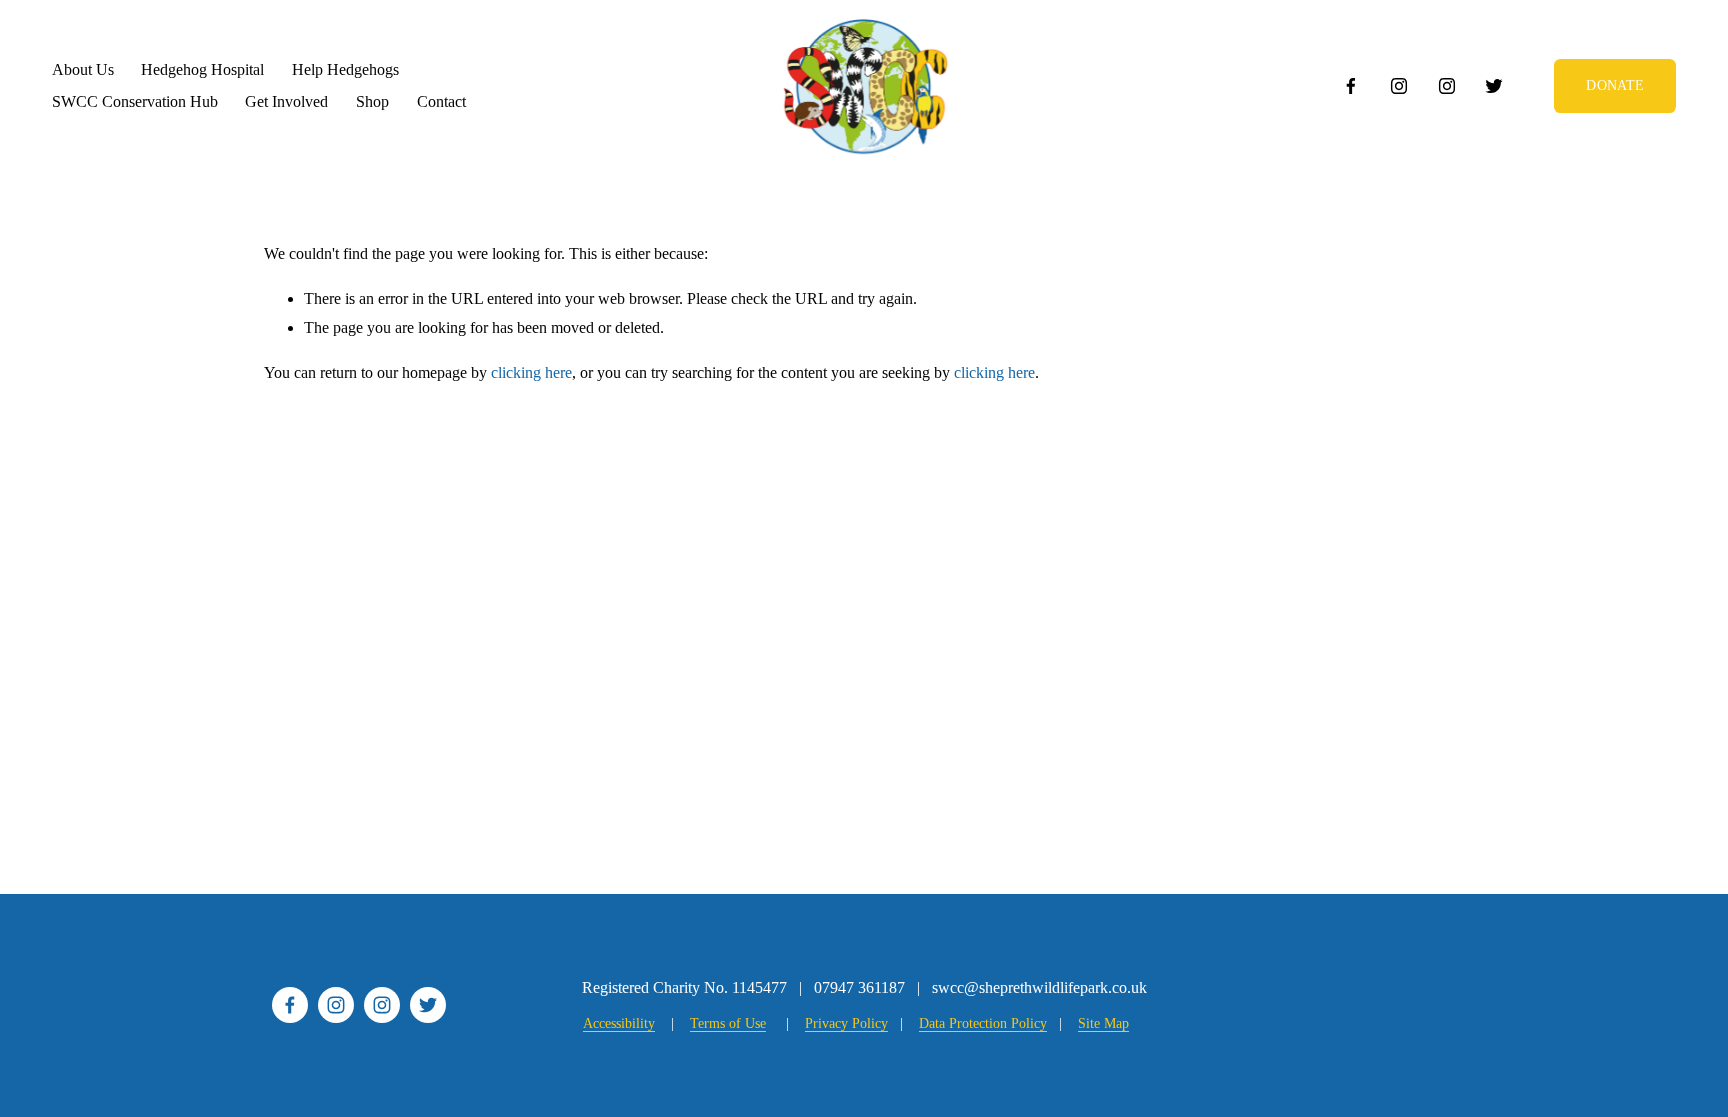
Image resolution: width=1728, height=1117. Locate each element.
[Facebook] (1351, 86)
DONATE (1615, 85)
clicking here (531, 372)
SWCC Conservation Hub (135, 101)
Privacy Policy (846, 1023)
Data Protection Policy (983, 1023)
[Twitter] (1494, 86)
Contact (441, 101)
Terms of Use (728, 1023)
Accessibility (619, 1023)
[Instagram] (1399, 86)
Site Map (1103, 1023)
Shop (372, 101)
